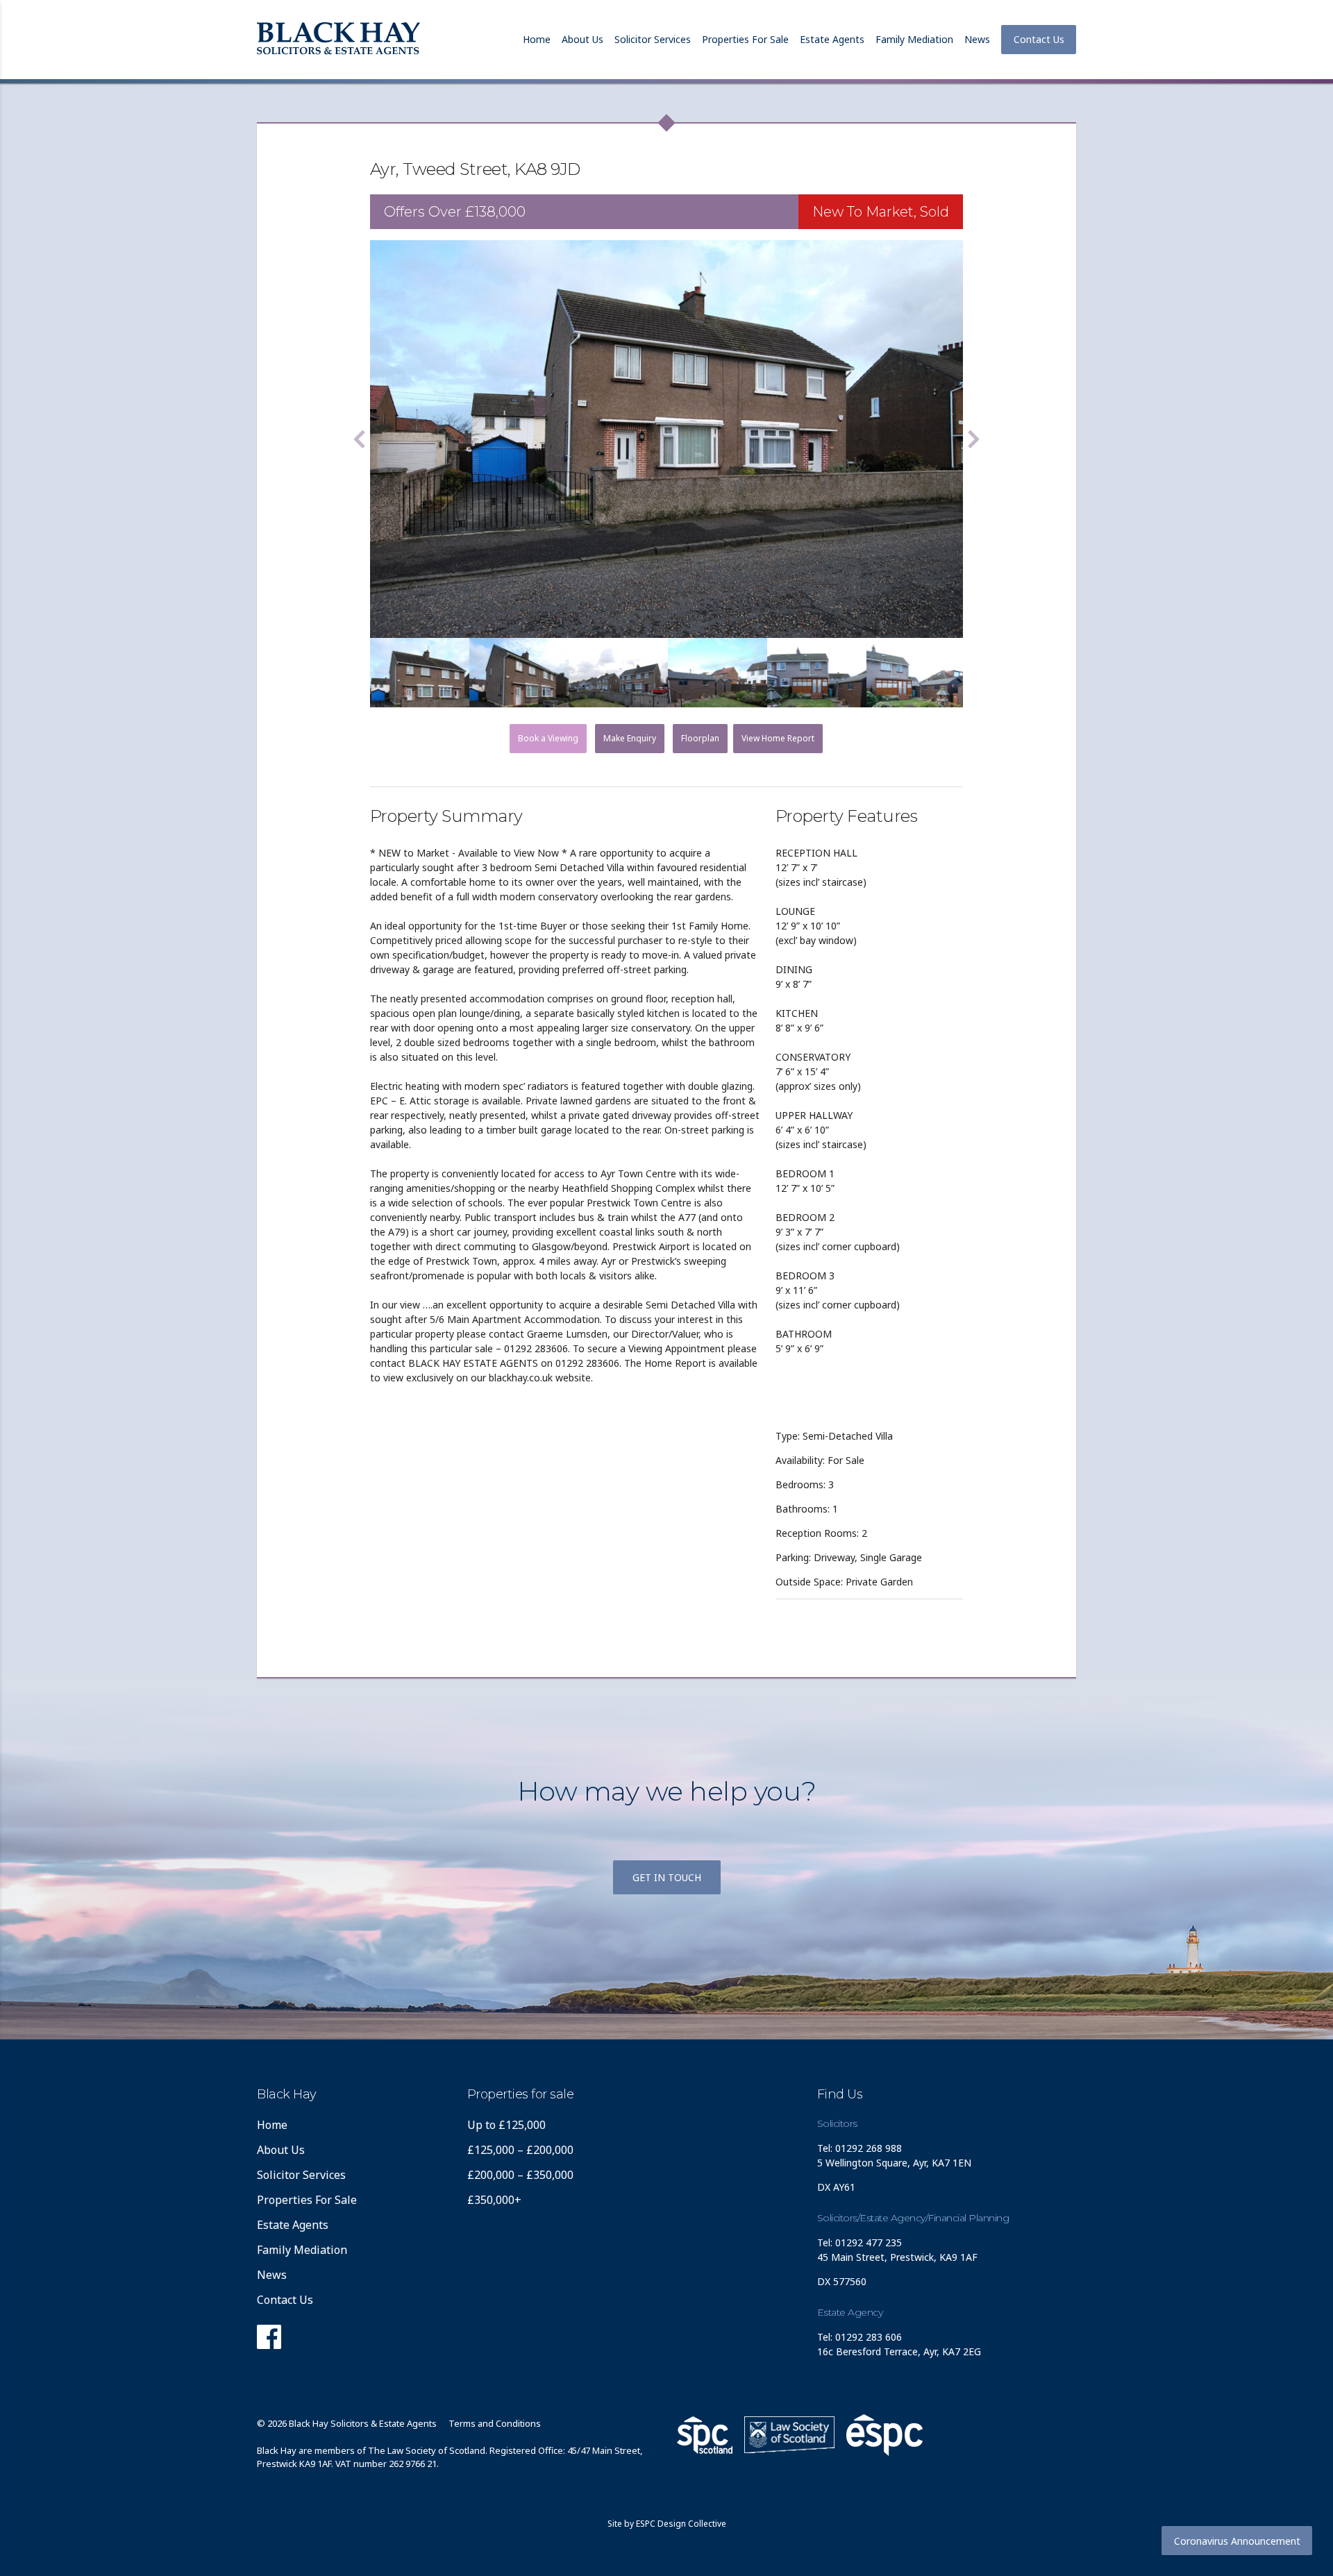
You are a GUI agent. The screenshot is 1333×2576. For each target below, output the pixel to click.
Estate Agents (832, 39)
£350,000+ (494, 2200)
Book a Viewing (548, 738)
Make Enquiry (630, 738)
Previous (360, 439)
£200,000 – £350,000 (520, 2175)
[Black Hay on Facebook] (269, 2341)
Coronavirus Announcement (1237, 2541)
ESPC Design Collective (681, 2524)
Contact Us (1039, 39)
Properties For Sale (745, 39)
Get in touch (667, 1877)
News (977, 39)
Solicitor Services (653, 39)
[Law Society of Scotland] (789, 2435)
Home (537, 39)
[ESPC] (705, 2435)
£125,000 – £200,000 (520, 2150)
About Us (582, 39)
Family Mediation (914, 39)
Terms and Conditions (495, 2423)
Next (973, 439)
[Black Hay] (338, 40)
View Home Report (778, 738)
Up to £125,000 (506, 2125)
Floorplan (700, 738)
